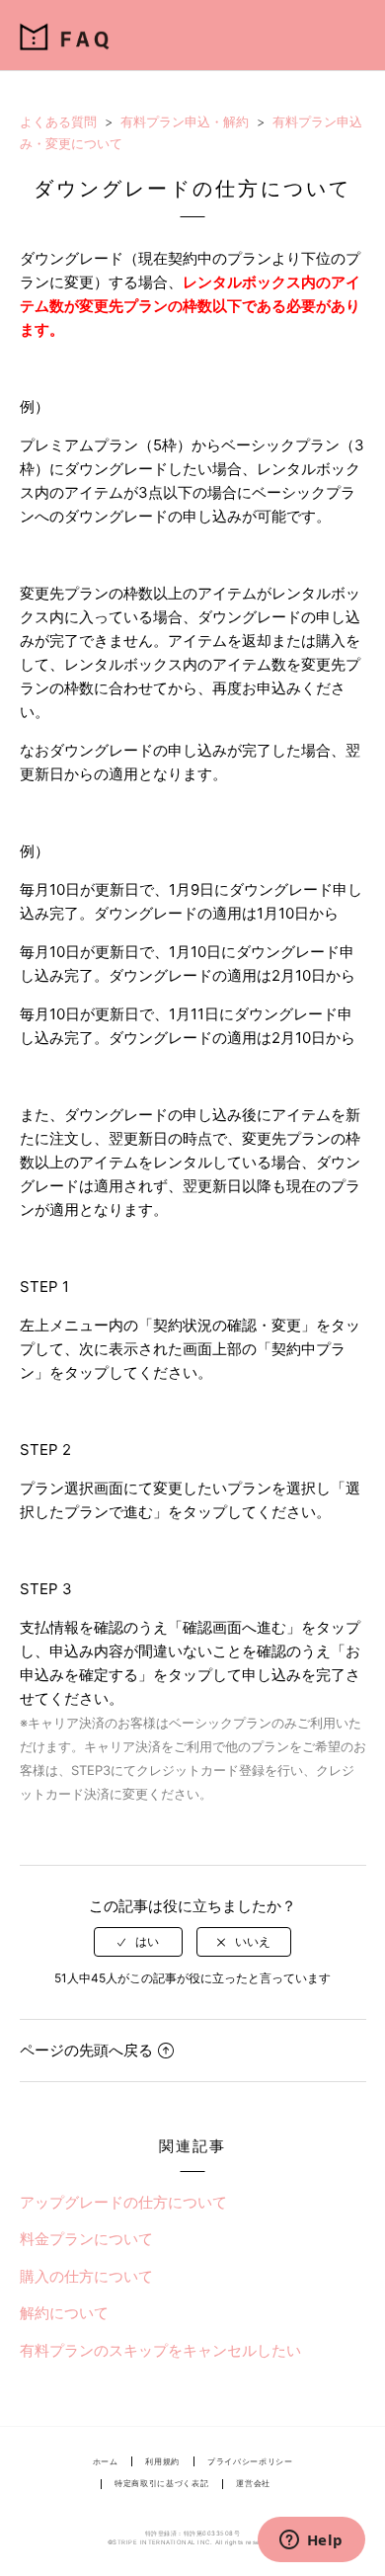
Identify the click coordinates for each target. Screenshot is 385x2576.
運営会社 (253, 2483)
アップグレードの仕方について (123, 2202)
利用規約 (162, 2461)
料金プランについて (86, 2239)
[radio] (138, 1942)
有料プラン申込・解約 (185, 121)
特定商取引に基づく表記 (161, 2483)
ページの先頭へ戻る (86, 2050)
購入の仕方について (86, 2276)
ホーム (106, 2461)
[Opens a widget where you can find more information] (311, 2541)
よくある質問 (58, 121)
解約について (64, 2313)
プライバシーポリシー (250, 2461)
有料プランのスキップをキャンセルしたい (160, 2350)
